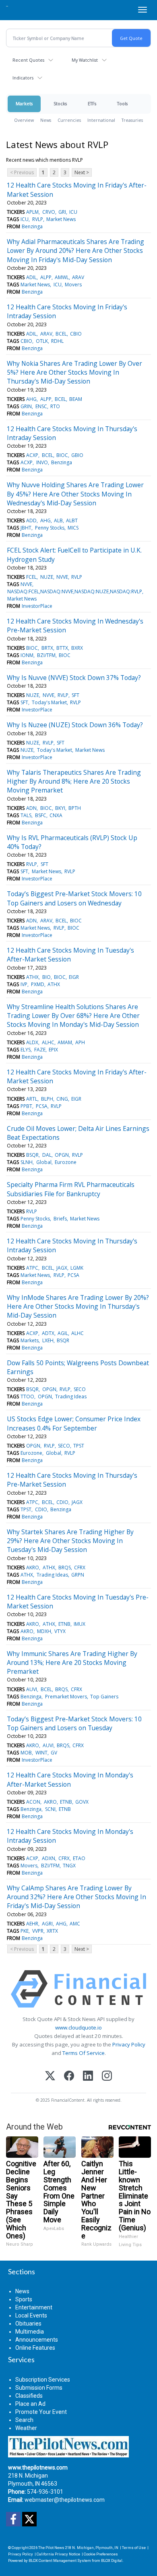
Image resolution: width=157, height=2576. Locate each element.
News (46, 120)
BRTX (47, 648)
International (101, 120)
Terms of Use (134, 2548)
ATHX (32, 977)
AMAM (65, 1042)
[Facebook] (69, 2076)
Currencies (69, 120)
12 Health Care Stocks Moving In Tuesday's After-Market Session (70, 955)
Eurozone (66, 1162)
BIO (46, 977)
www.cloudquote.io (78, 2027)
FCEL (31, 577)
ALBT (72, 520)
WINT (41, 1753)
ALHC (48, 1042)
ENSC (41, 406)
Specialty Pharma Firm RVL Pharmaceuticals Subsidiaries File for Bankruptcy (71, 1189)
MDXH (44, 1631)
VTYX (60, 1631)
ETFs (92, 103)
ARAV (78, 277)
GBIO (77, 455)
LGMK (77, 1268)
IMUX (80, 1624)
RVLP (38, 219)
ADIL (31, 277)
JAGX (62, 1268)
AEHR (32, 1924)
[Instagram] (107, 2076)
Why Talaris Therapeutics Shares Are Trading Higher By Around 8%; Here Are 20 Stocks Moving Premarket (74, 781)
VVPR (38, 1931)
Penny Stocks (50, 528)
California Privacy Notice (58, 2554)
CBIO (76, 334)
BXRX (77, 648)
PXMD (38, 984)
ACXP (32, 455)
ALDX (32, 1042)
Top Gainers (104, 1697)
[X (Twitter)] (50, 2076)
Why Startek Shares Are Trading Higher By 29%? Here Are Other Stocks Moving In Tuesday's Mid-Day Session (70, 1541)
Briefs (60, 1219)
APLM (32, 212)
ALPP (46, 277)
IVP (24, 984)
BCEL (61, 334)
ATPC (32, 1268)
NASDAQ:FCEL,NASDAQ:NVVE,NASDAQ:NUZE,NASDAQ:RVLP (75, 591)
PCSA (42, 1106)
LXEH (48, 1340)
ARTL (32, 1099)
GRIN (26, 406)
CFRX (80, 1568)
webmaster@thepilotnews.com (65, 2500)
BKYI (60, 808)
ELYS (26, 1050)
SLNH (27, 1162)
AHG (31, 399)
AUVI (32, 1689)
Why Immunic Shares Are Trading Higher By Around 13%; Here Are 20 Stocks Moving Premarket (72, 1663)
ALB (58, 520)
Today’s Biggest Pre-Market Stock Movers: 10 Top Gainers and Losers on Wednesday (74, 898)
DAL (47, 1155)
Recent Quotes (28, 60)
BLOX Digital (112, 2560)
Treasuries (132, 120)
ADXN (49, 1858)
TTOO (27, 1396)
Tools (122, 103)
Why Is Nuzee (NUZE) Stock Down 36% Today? (75, 725)
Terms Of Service (84, 2053)
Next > (82, 172)
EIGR (74, 977)
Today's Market (49, 702)
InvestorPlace (37, 606)
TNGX (69, 1866)
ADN (31, 808)
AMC (75, 1924)
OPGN (62, 1155)
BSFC (41, 815)
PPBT (26, 1106)
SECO (80, 1389)
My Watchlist (85, 60)
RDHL (57, 341)
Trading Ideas (71, 1396)
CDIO (62, 1502)
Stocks (60, 103)
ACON (33, 1802)
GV (54, 1753)
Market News (61, 219)
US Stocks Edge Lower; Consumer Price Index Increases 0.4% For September (74, 1423)
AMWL (62, 277)
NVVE (62, 577)
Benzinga (32, 226)
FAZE (40, 1050)
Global (44, 1162)
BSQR (32, 1155)
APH (80, 1042)
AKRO (33, 1568)
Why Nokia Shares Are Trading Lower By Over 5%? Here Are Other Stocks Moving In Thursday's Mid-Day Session (74, 372)
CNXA (56, 815)
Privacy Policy (129, 2044)
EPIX (53, 1050)
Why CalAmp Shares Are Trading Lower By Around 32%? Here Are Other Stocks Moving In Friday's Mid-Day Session (76, 1897)
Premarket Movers (66, 1697)
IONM (27, 655)
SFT (75, 695)
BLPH (47, 1099)
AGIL (63, 1333)
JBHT (26, 528)
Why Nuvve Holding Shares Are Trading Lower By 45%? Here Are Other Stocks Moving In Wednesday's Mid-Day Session (75, 494)
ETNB (64, 1624)
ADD (31, 520)
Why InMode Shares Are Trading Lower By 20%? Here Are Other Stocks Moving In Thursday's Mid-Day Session (78, 1307)
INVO (42, 462)
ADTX (48, 1333)
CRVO (49, 212)
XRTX (52, 1931)
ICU (73, 212)
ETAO (79, 1858)
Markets (24, 103)
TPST (79, 1446)
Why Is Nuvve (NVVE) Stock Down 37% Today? (74, 678)
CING (62, 1099)
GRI (62, 212)
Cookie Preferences (101, 2554)
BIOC (62, 455)
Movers (73, 285)
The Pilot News (51, 2548)
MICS (73, 528)
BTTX (62, 648)
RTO (55, 406)
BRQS (65, 1568)
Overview (24, 120)
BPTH (75, 808)
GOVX (82, 1802)
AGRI (47, 1924)
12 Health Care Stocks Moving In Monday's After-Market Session (70, 1779)
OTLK (42, 341)
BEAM (76, 399)
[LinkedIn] (88, 2076)
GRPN (78, 1575)
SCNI (50, 1809)
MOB (26, 1753)
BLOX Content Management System (60, 2560)
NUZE (47, 577)
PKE (25, 1931)
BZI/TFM (46, 655)
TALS (26, 815)
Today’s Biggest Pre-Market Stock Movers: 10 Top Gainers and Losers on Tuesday (74, 1723)
